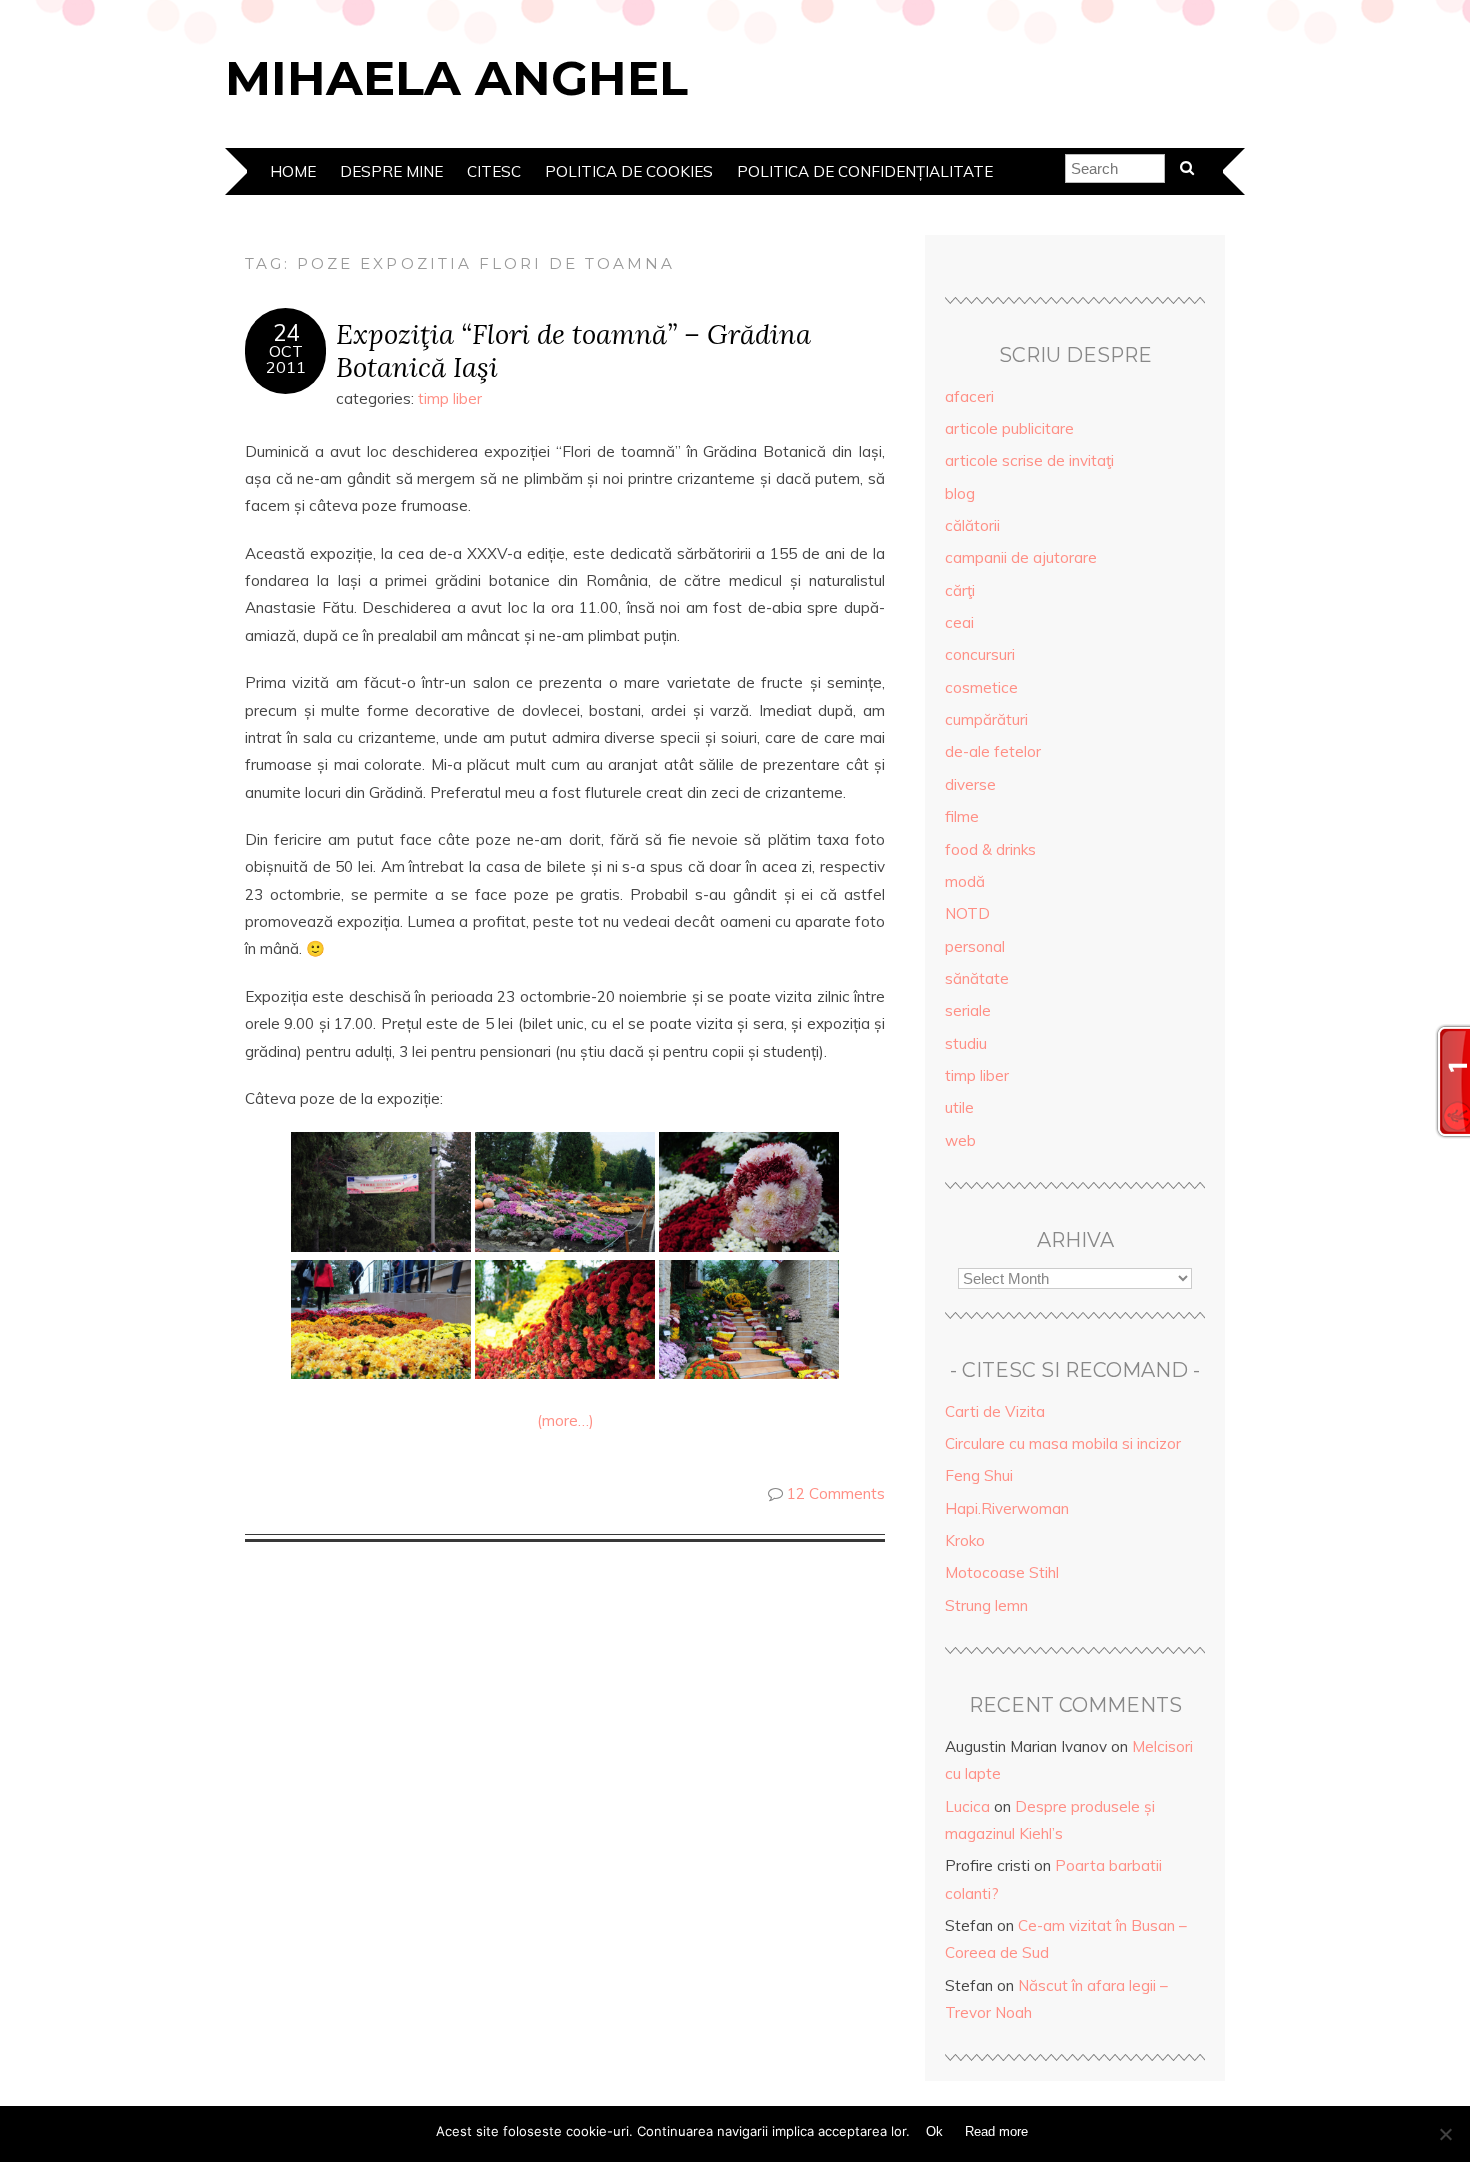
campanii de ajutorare (1021, 557)
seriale (968, 1010)
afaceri (969, 396)
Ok (934, 2131)
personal (975, 946)
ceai (959, 622)
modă (965, 881)
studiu (966, 1043)
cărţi (960, 590)
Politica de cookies (629, 171)
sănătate (977, 978)
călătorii (972, 525)
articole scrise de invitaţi (1029, 460)
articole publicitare (1009, 428)
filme (962, 816)
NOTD (967, 913)
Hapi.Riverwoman (1007, 1508)
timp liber (450, 398)
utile (959, 1107)
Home (293, 171)
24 (286, 333)
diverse (970, 784)
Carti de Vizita (995, 1411)
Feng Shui (979, 1475)
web (960, 1140)
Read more (996, 2131)
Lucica (967, 1806)
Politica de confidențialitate (865, 171)
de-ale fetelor (993, 751)
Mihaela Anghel (456, 78)
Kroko (965, 1540)
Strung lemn (986, 1605)
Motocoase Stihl (1002, 1572)
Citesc (494, 171)
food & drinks (990, 849)
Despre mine (391, 171)
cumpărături (986, 719)
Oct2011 (286, 359)
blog (960, 493)
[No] (1445, 2134)
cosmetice (981, 687)
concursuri (980, 654)
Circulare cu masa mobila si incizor (1063, 1443)
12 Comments (836, 1493)
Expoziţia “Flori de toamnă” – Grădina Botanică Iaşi (573, 350)
